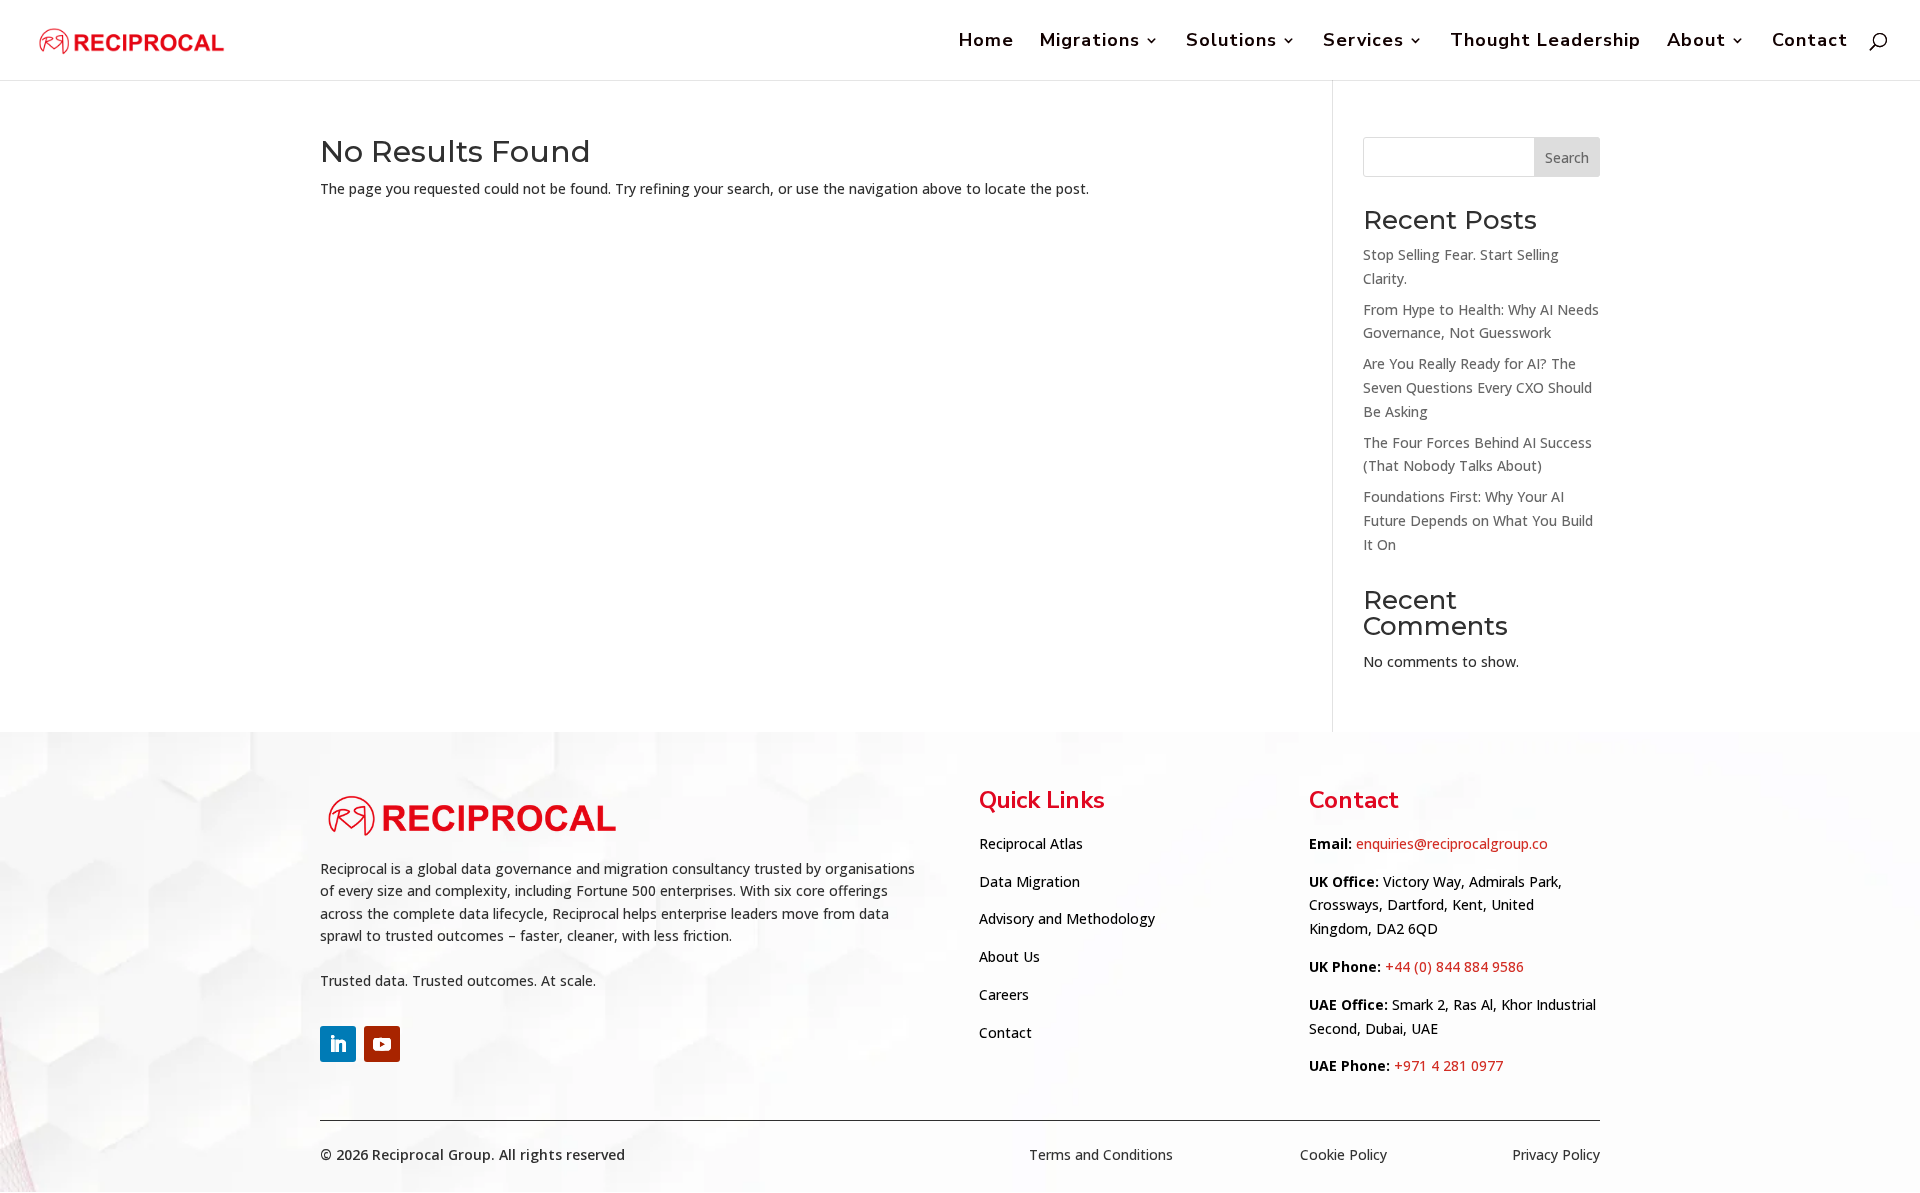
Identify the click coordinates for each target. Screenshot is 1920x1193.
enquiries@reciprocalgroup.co (1452, 843)
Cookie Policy (1343, 1154)
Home (986, 42)
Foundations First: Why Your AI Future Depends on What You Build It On (1478, 520)
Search (1567, 157)
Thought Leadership (1545, 42)
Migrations (1090, 42)
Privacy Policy (1556, 1154)
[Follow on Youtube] (382, 1044)
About (1696, 42)
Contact (1810, 42)
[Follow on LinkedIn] (338, 1044)
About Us (1009, 956)
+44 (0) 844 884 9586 (1454, 966)
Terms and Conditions (1101, 1154)
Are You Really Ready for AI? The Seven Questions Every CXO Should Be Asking (1477, 387)
